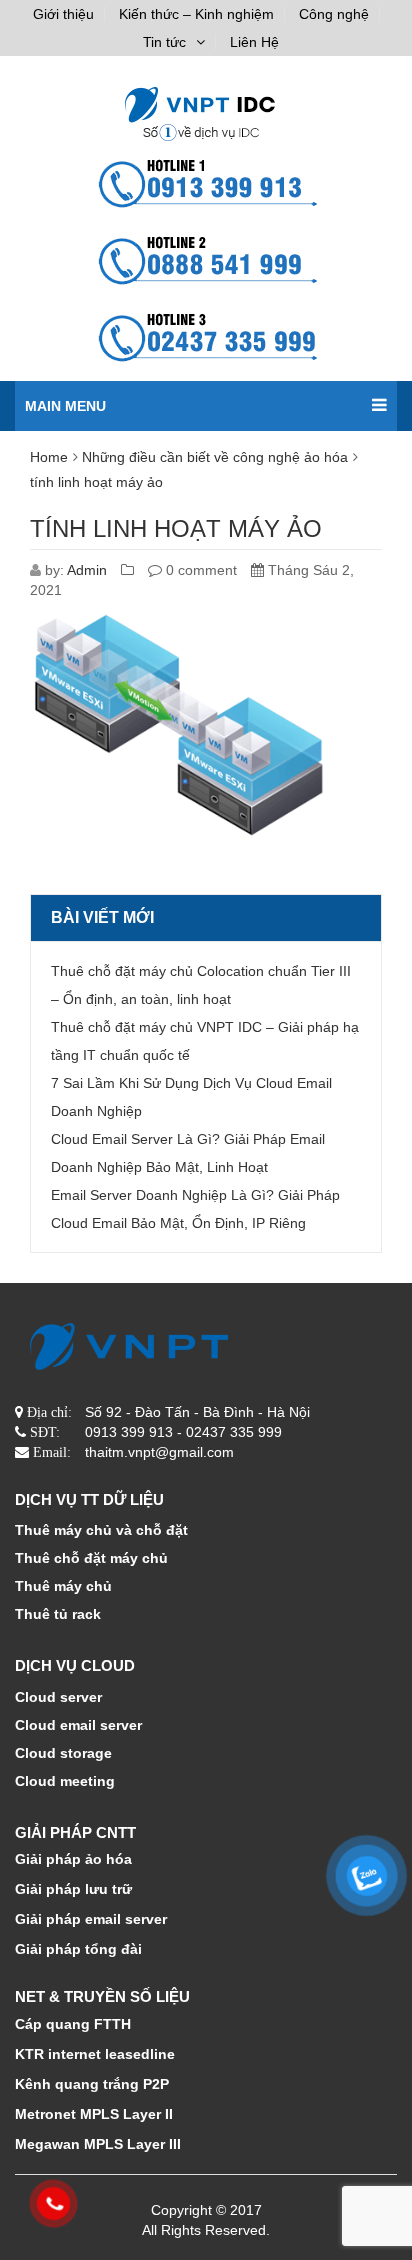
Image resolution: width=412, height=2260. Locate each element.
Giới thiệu (63, 14)
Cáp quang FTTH (73, 2024)
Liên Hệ (254, 42)
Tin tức (164, 42)
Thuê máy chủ (63, 1586)
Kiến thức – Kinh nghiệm (196, 14)
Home (49, 457)
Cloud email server (78, 1725)
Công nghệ (334, 14)
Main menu (65, 406)
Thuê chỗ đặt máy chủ (91, 1558)
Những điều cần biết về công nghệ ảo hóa (215, 457)
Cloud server (58, 1697)
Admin (87, 570)
